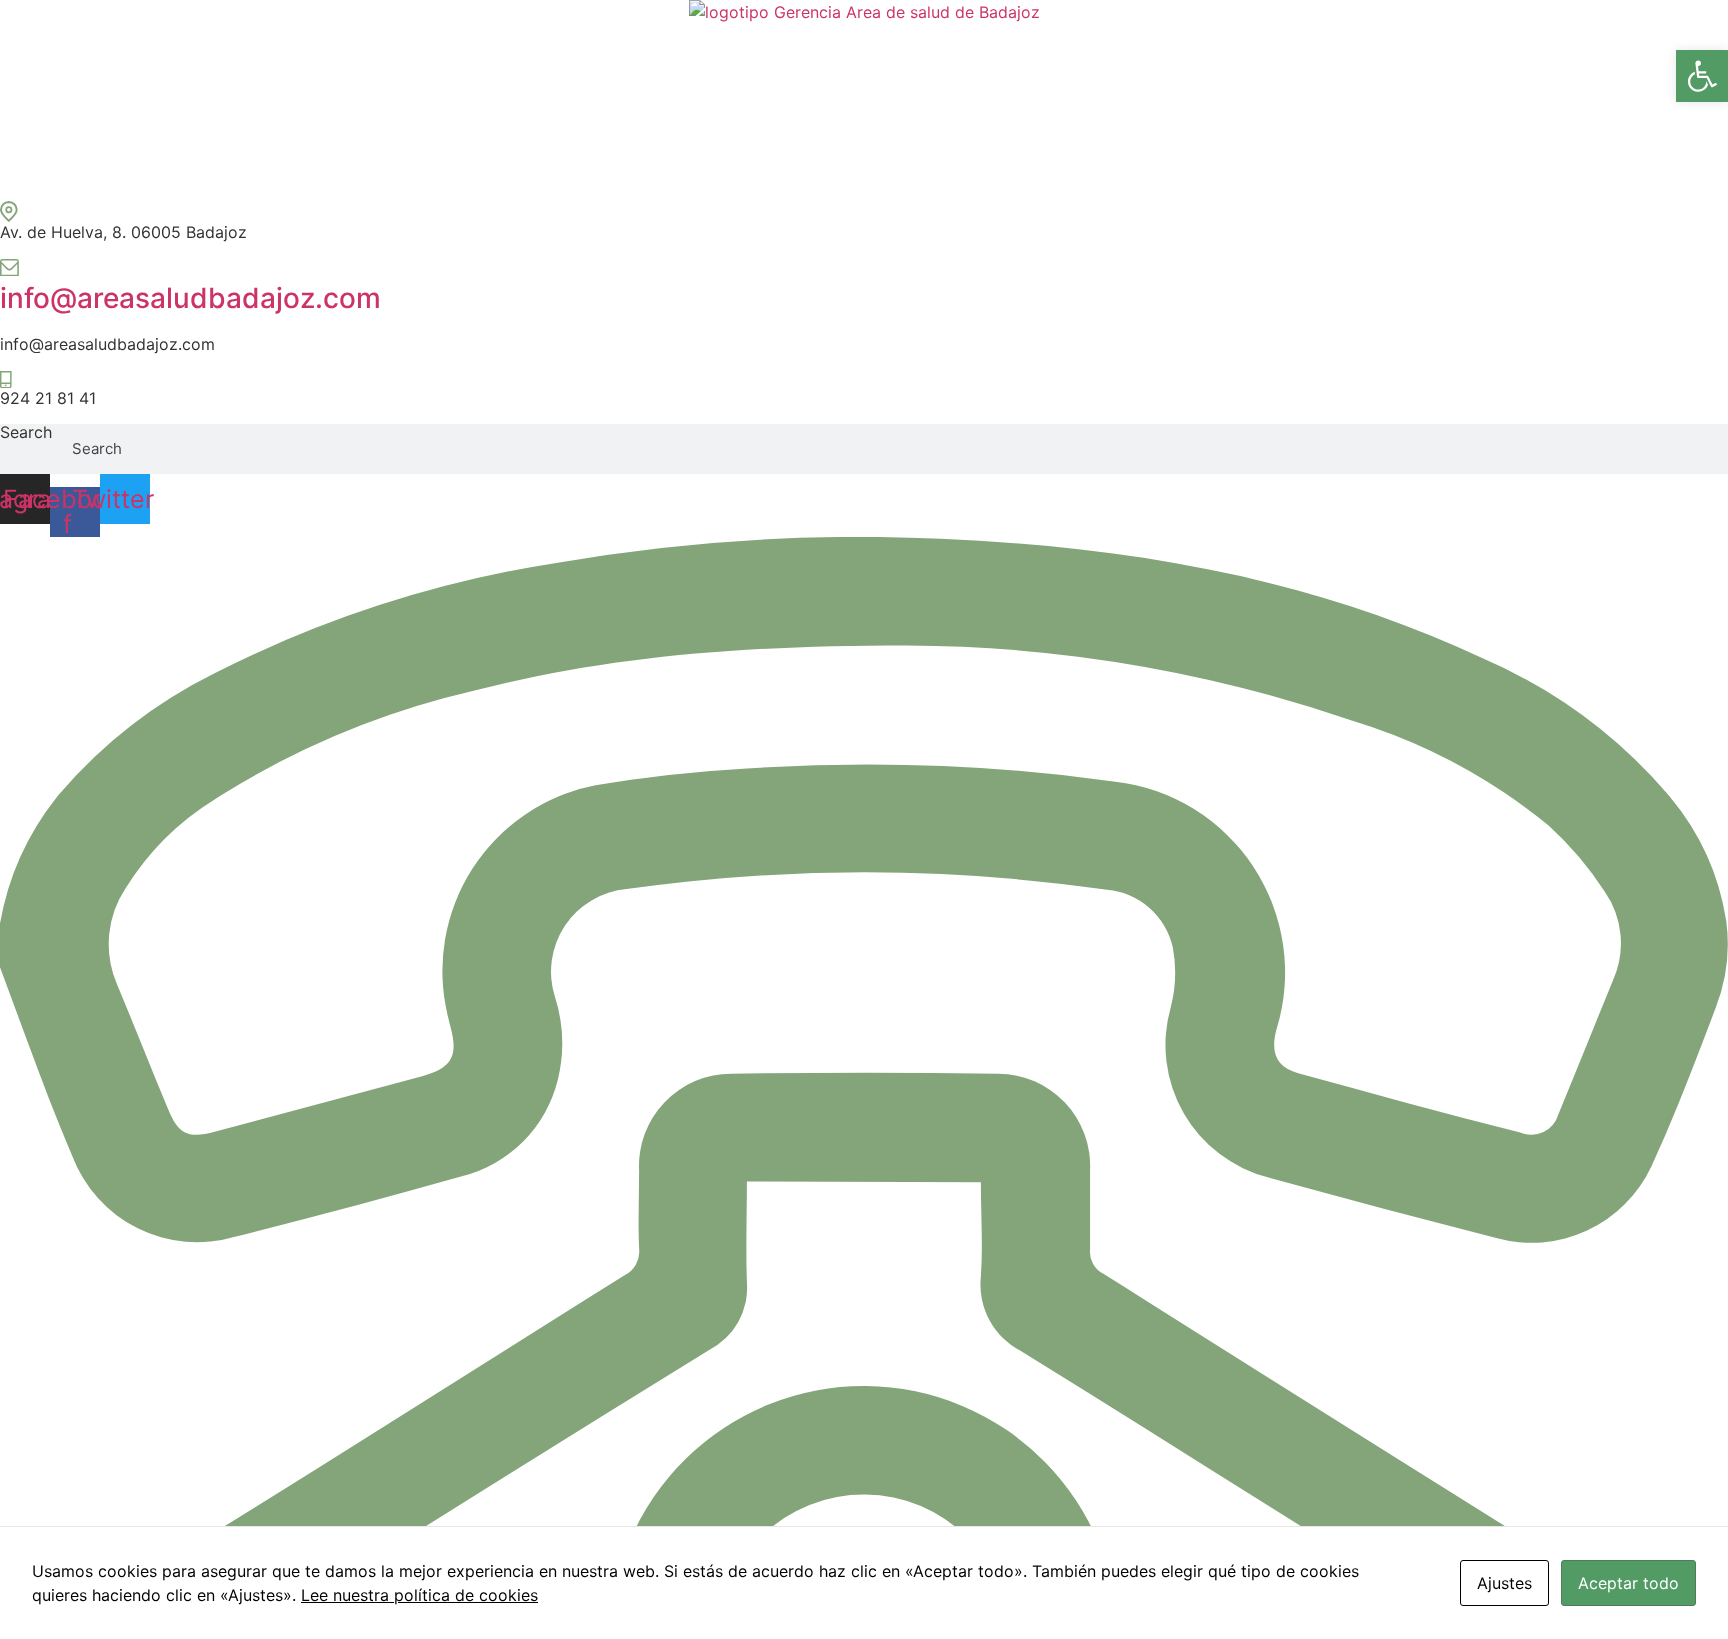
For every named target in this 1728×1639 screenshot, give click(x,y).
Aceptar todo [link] (1628, 1583)
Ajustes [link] (1504, 1583)
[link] (1702, 76)
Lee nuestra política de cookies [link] (419, 1595)
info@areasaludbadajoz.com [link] (190, 298)
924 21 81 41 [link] (48, 398)
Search (26, 433)
